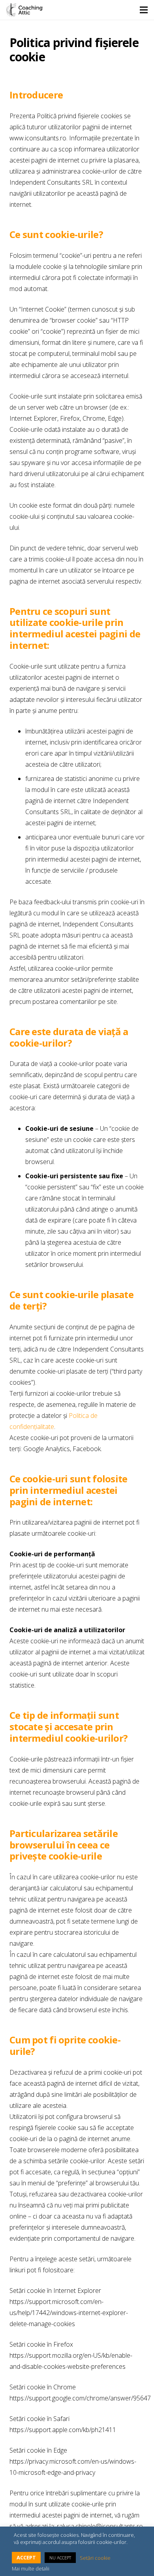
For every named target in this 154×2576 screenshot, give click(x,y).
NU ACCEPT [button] (60, 2558)
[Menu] (144, 10)
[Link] (24, 10)
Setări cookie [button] (95, 2558)
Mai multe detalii (31, 2568)
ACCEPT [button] (26, 2557)
